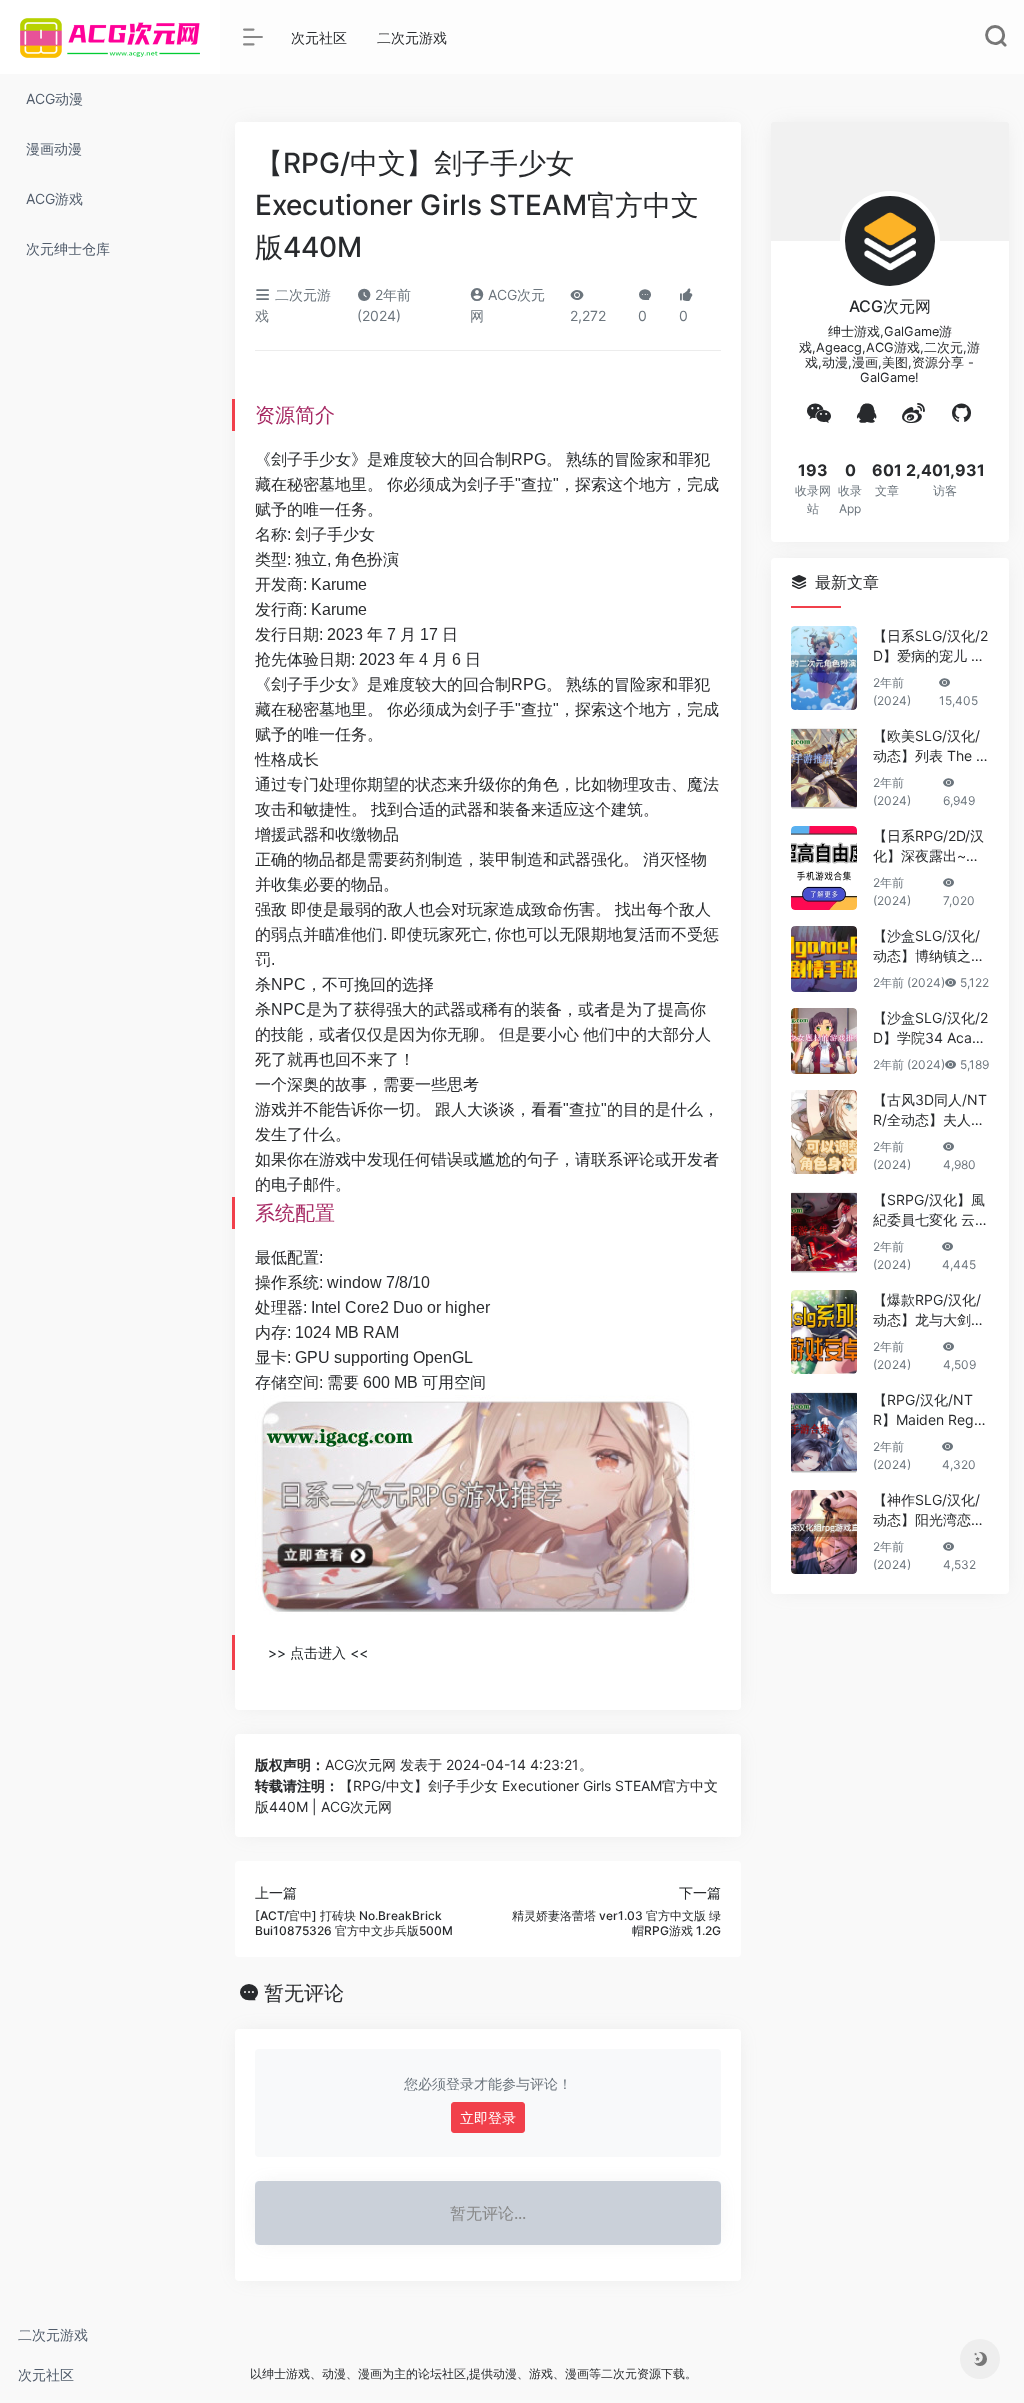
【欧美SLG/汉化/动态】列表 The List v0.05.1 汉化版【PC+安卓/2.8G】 (930, 746)
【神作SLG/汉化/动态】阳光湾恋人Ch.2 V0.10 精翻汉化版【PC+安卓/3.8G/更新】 (929, 1510)
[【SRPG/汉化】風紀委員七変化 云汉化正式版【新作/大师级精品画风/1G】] (824, 1232)
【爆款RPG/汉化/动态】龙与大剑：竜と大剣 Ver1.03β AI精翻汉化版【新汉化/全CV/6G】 (929, 1310)
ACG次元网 (360, 1764)
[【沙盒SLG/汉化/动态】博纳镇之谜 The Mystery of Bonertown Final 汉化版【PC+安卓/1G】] (824, 959)
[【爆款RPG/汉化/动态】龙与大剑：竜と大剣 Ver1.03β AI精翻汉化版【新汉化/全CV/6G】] (824, 1332)
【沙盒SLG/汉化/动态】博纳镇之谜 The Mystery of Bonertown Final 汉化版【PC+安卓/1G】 (929, 946)
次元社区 (46, 2374)
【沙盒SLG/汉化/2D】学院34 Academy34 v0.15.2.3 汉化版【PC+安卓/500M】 (931, 1028)
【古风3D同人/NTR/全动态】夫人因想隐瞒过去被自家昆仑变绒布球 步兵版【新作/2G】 (931, 1110)
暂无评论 (304, 1993)
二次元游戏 (53, 2334)
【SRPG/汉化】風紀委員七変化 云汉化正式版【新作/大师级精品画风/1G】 (931, 1210)
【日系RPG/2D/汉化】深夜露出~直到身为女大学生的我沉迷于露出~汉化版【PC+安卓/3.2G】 (931, 846)
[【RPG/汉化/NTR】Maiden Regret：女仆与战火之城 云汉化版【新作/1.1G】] (824, 1432)
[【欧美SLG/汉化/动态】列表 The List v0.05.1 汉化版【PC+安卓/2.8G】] (824, 768)
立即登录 (488, 2117)
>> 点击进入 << (318, 1652)
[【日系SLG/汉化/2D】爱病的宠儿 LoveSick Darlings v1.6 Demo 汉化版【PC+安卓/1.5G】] (824, 668)
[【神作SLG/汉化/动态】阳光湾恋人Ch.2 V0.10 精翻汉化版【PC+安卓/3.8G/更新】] (824, 1532)
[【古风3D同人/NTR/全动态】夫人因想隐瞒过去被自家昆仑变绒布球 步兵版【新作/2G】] (824, 1132)
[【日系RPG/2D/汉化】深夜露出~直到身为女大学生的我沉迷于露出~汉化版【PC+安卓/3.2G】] (824, 868)
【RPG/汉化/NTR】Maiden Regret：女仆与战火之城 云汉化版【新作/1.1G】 (930, 1410)
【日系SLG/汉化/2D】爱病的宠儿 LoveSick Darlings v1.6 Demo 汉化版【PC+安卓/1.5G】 (930, 646)
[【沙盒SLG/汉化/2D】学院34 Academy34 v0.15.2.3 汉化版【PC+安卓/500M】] (824, 1041)
